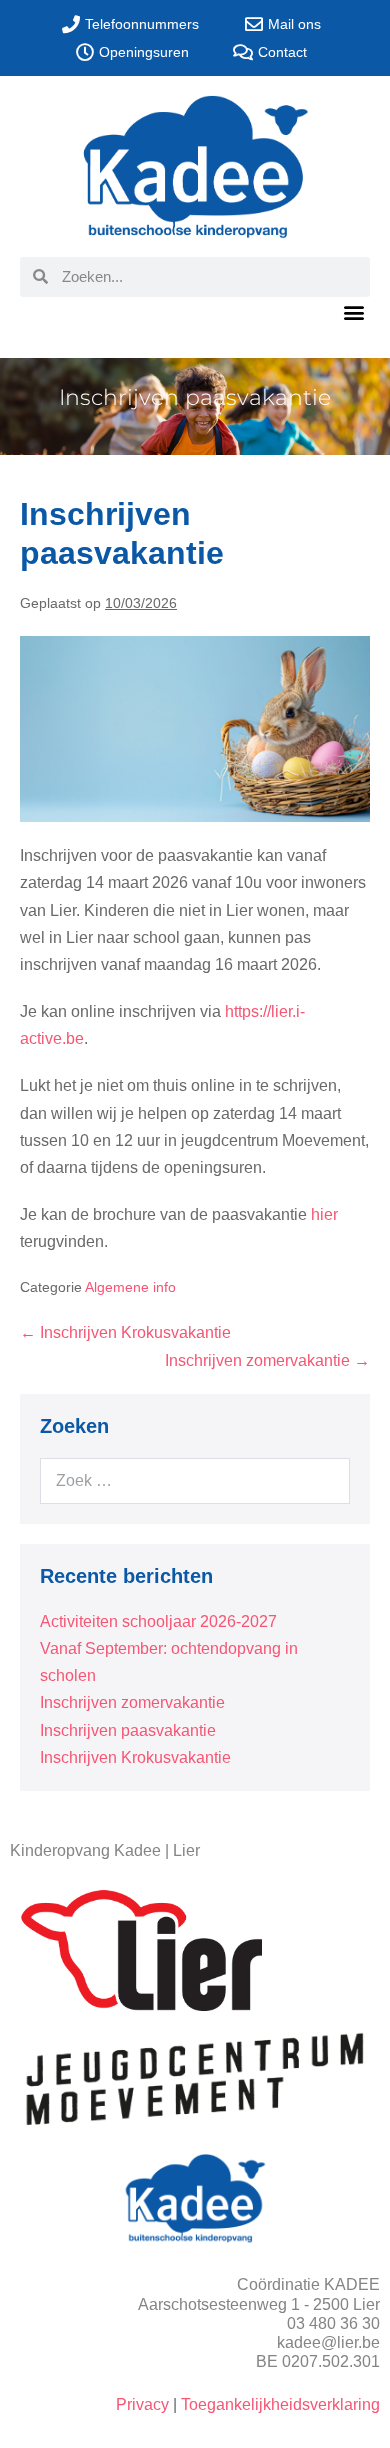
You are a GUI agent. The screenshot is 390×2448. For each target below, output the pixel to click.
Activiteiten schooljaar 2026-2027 (158, 1621)
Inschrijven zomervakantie (132, 1702)
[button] (353, 312)
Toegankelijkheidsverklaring (280, 2404)
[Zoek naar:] (195, 1480)
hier (324, 1214)
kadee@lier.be (328, 2342)
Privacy (142, 2404)
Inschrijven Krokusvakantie (135, 1757)
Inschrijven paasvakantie (128, 1730)
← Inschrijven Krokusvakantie (125, 1332)
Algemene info (130, 1287)
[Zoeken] (322, 1481)
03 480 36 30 (333, 2323)
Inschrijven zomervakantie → (267, 1360)
